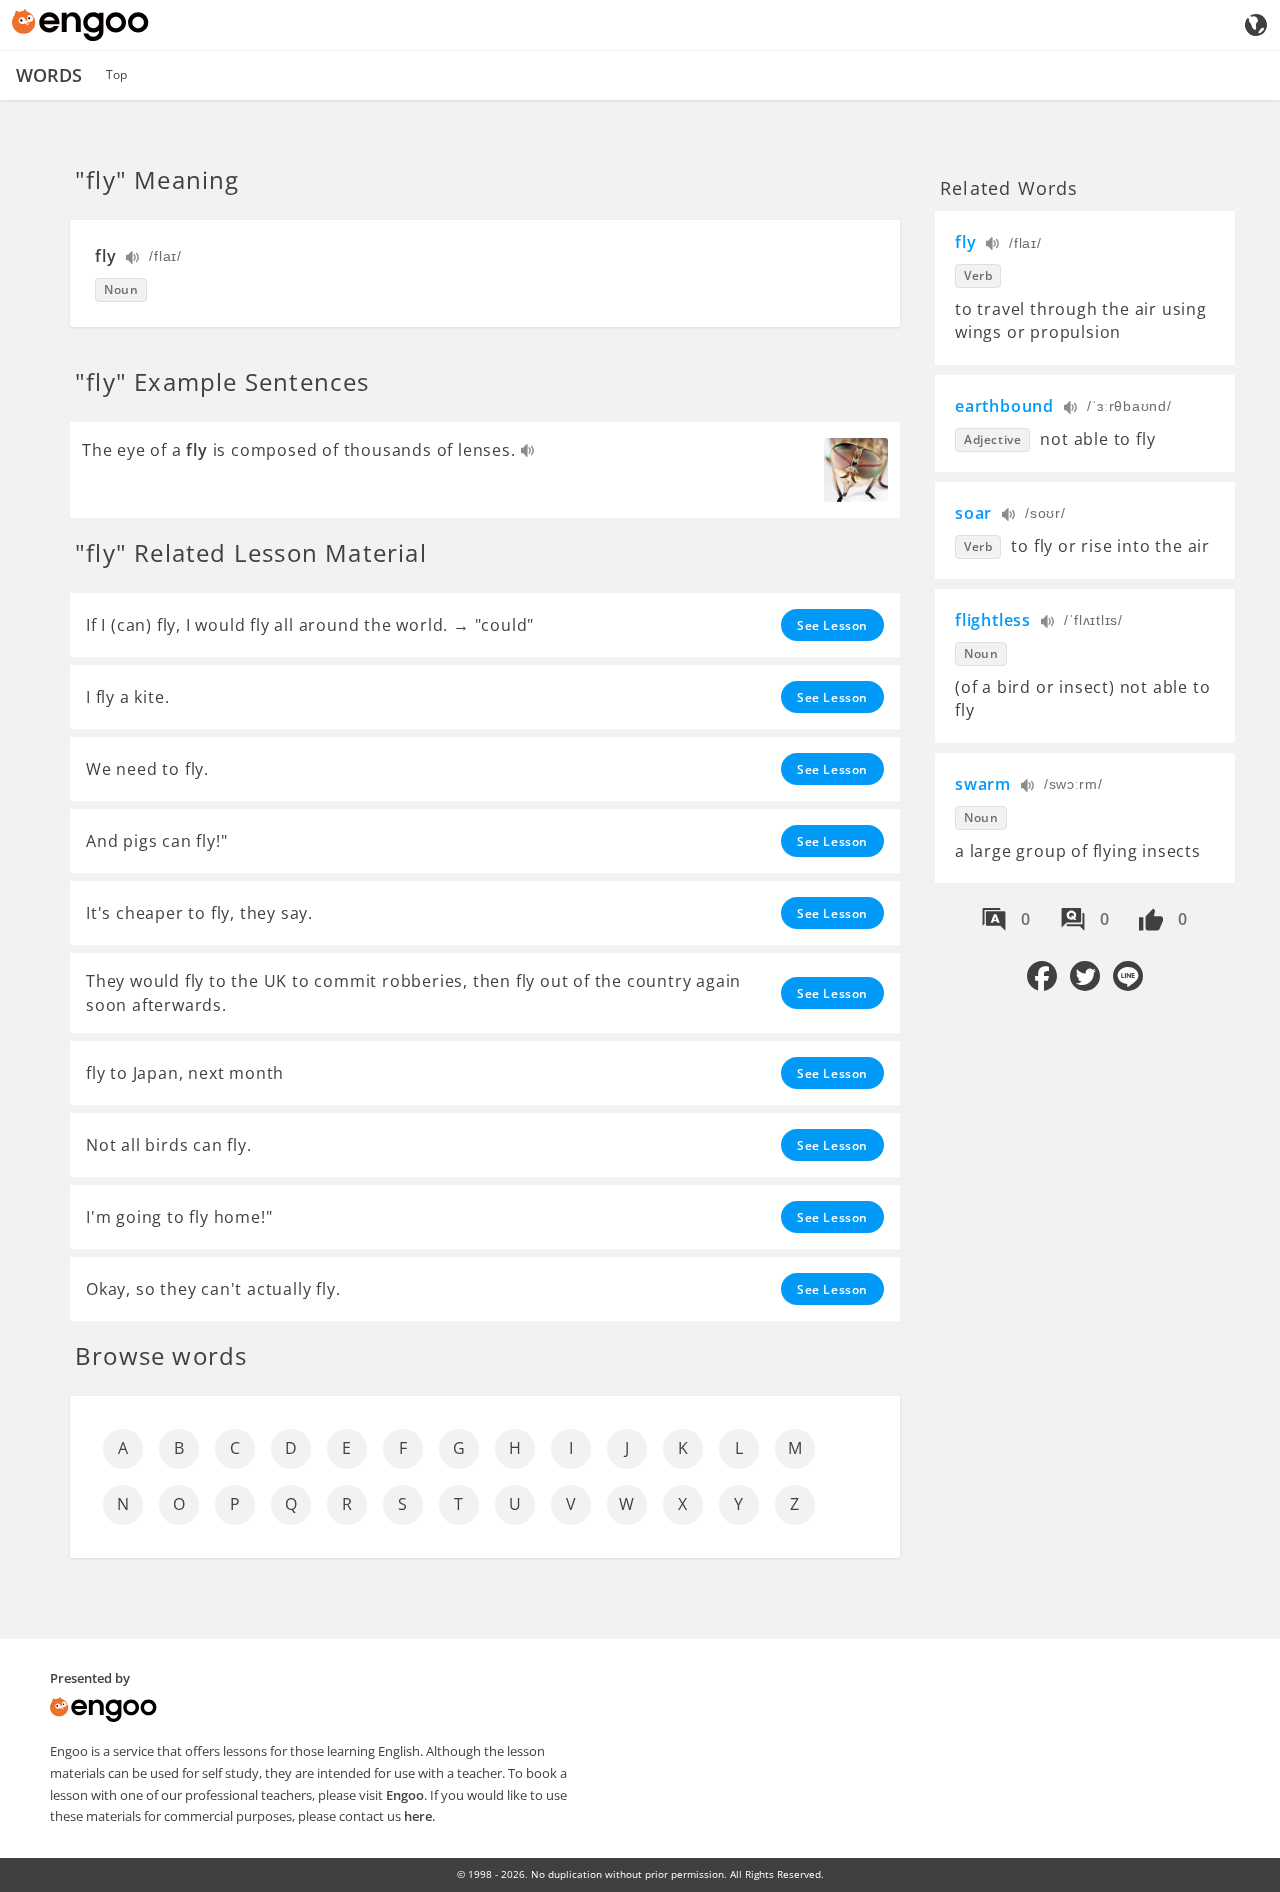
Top (116, 74)
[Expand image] (856, 470)
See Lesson (832, 625)
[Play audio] (133, 259)
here (418, 1816)
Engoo (405, 1795)
